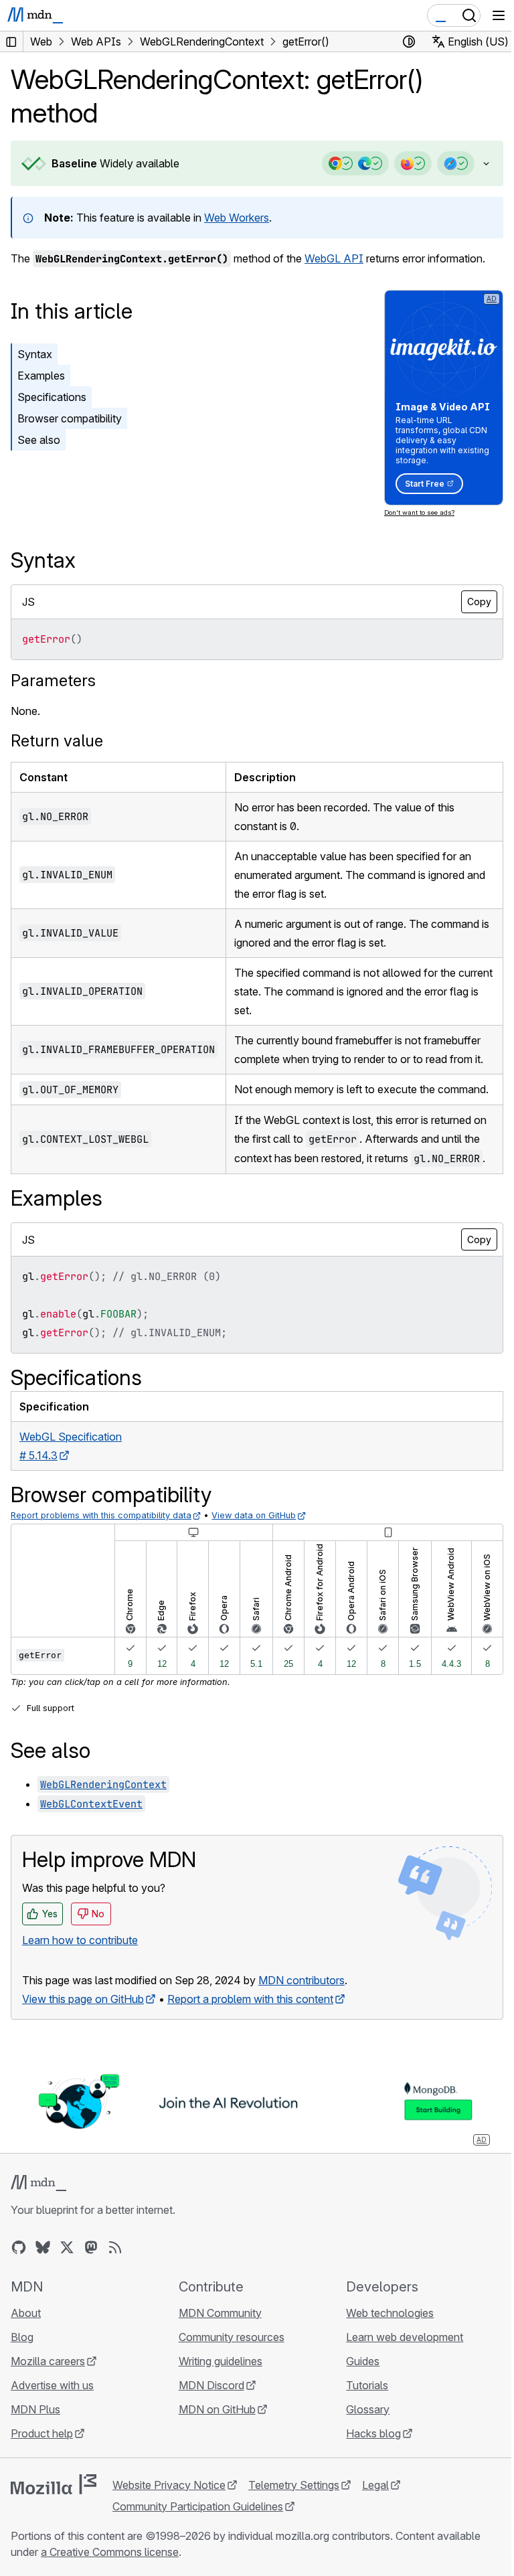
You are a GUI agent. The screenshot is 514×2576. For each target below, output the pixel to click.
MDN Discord (208, 2421)
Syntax (35, 354)
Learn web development (398, 2372)
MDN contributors (302, 2017)
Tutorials (360, 2421)
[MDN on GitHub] (19, 2283)
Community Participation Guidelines (198, 2542)
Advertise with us (52, 2421)
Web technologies (383, 2348)
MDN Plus (35, 2445)
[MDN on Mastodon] (91, 2283)
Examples (41, 376)
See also (39, 440)
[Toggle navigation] (499, 15)
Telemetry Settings (294, 2520)
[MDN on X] (67, 2283)
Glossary (361, 2445)
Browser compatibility (70, 418)
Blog (22, 2372)
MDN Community (217, 2348)
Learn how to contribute (80, 1977)
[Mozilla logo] (54, 2520)
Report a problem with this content (250, 2036)
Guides (356, 2397)
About (26, 2348)
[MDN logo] (38, 2219)
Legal (375, 2520)
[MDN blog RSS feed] (115, 2283)
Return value (57, 741)
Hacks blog (367, 2469)
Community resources (228, 2372)
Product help (42, 2469)
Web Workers (237, 218)
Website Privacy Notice (169, 2520)
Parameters (53, 680)
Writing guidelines (217, 2397)
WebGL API (334, 258)
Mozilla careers (48, 2397)
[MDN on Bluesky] (43, 2283)
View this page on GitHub (83, 2036)
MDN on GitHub (214, 2445)
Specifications (52, 397)
